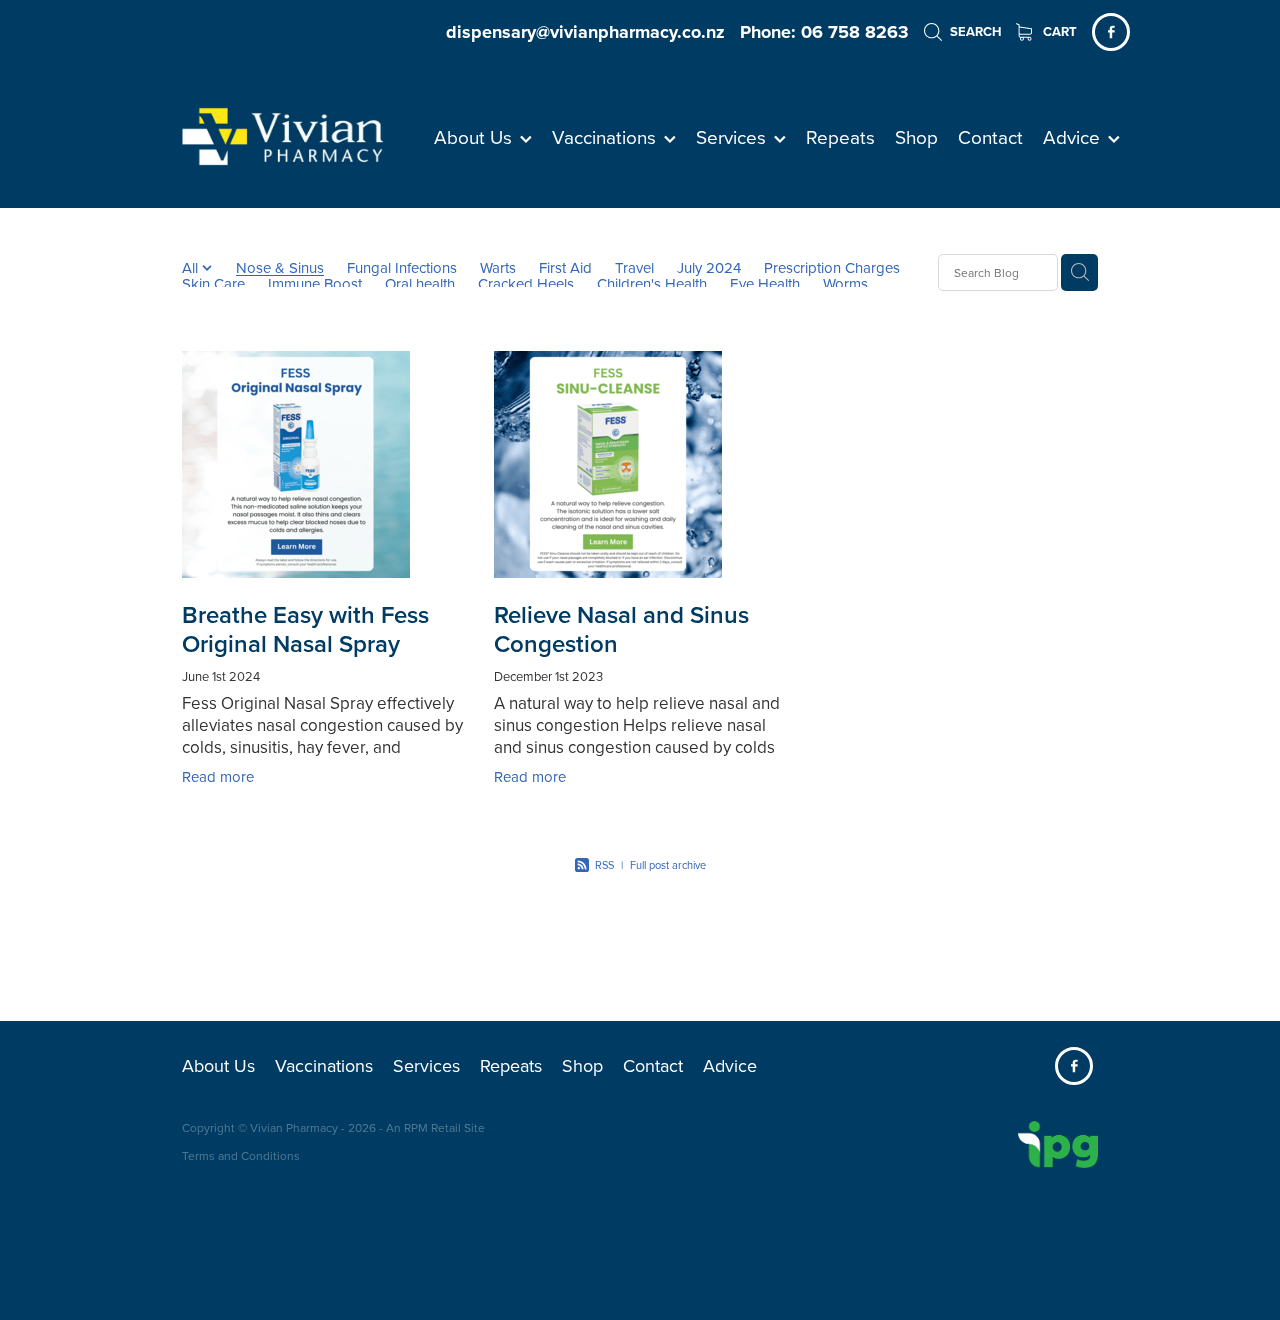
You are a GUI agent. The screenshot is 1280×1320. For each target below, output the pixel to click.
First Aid (565, 268)
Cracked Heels (526, 284)
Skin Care (213, 284)
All (192, 267)
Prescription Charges (832, 268)
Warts (498, 268)
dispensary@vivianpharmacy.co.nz (585, 32)
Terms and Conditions (241, 1155)
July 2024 (709, 268)
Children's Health (652, 284)
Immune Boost (315, 284)
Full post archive (668, 865)
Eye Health (765, 284)
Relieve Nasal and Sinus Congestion (621, 629)
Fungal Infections (402, 268)
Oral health (420, 284)
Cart (1058, 31)
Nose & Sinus (280, 268)
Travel (634, 268)
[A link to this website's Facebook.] (1111, 32)
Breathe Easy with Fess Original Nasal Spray (305, 629)
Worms (845, 284)
